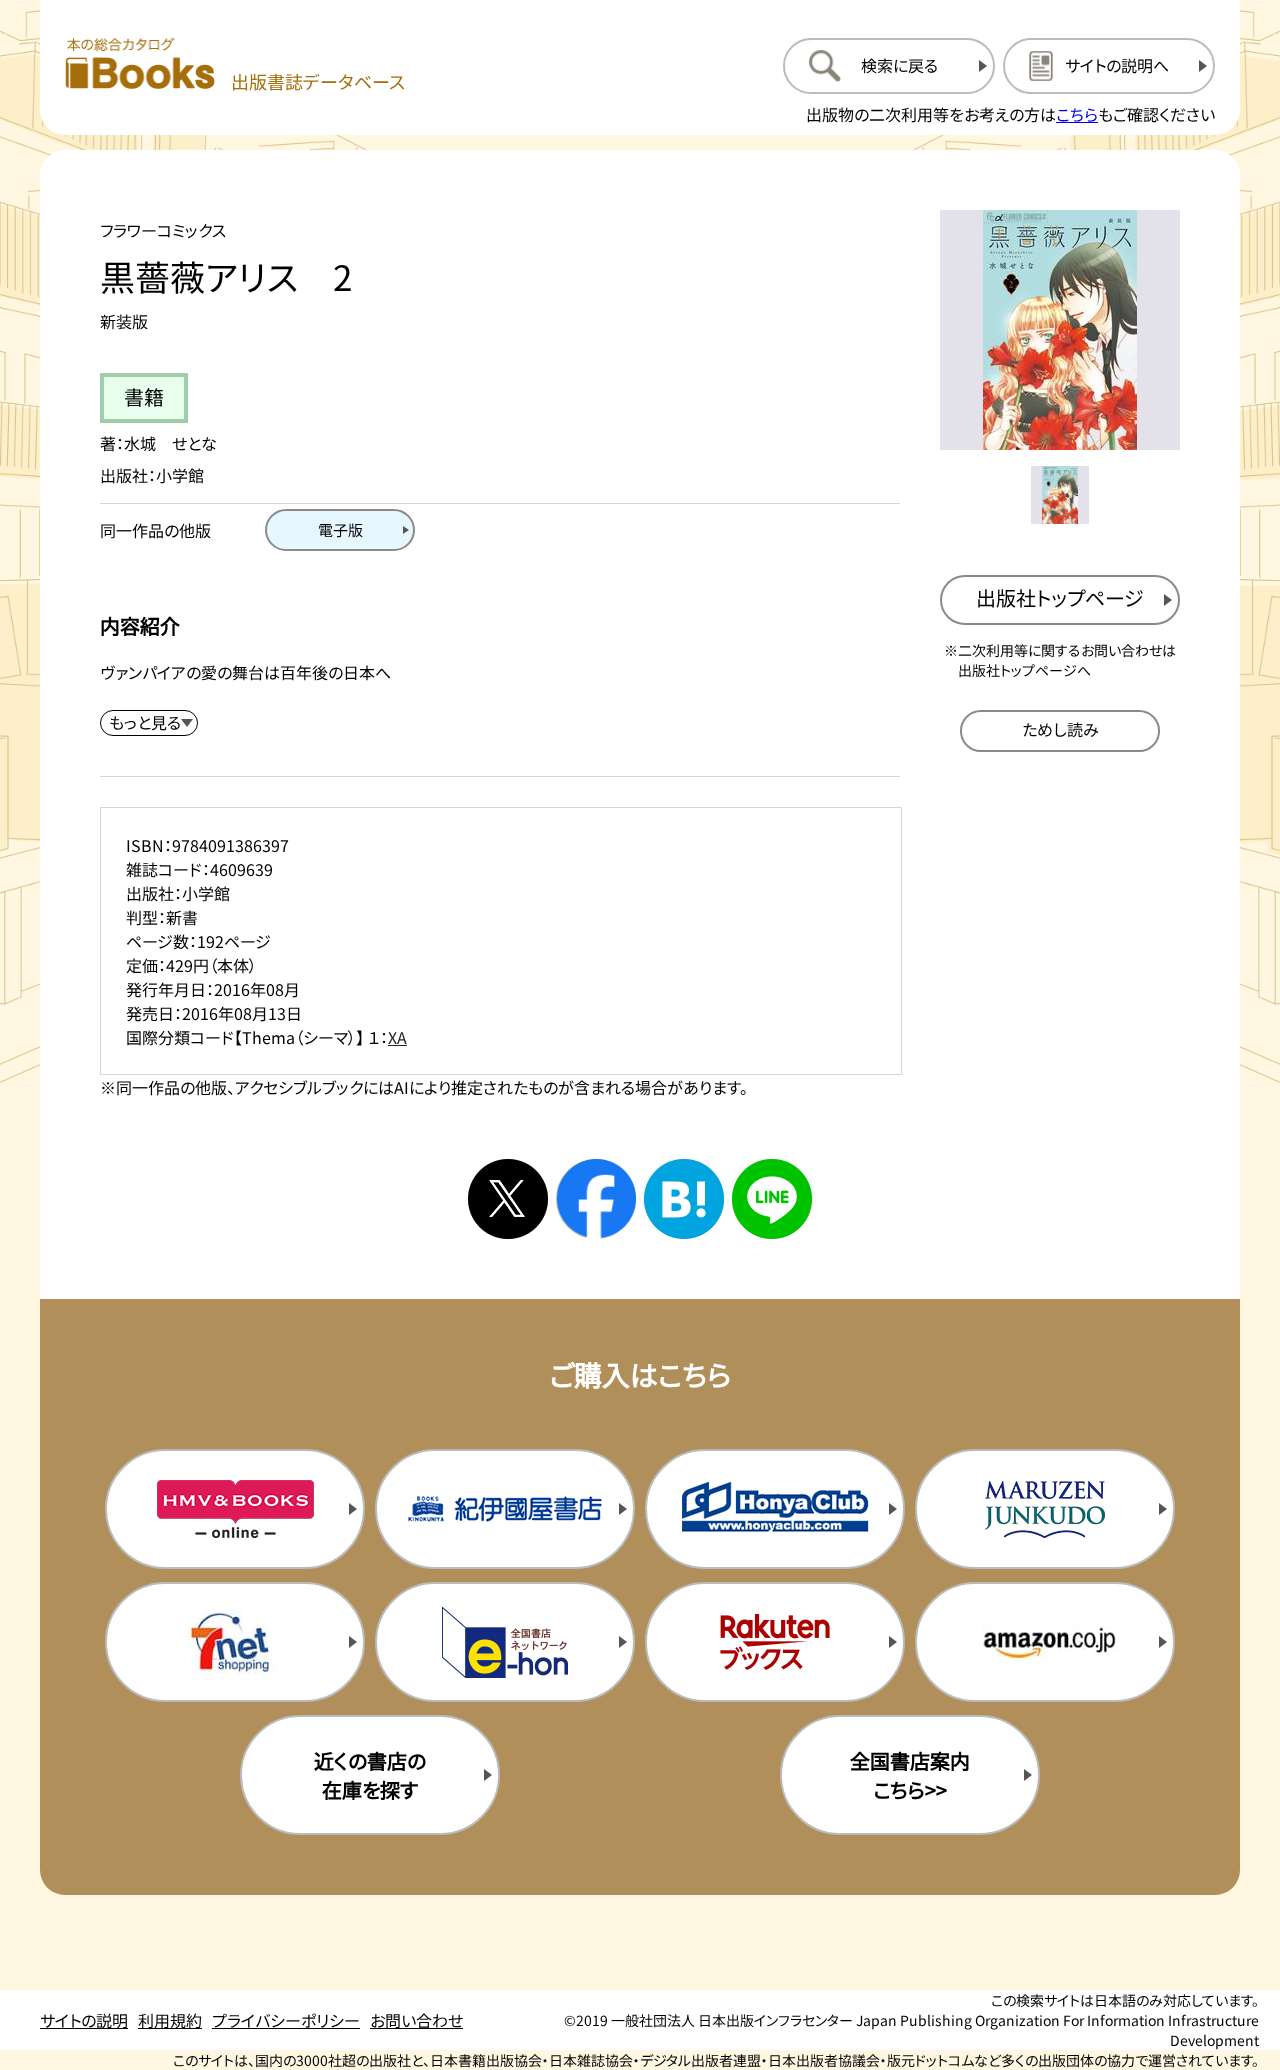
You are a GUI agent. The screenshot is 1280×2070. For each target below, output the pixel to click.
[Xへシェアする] (508, 1199)
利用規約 (170, 2020)
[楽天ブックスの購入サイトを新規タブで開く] (775, 1642)
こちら (1077, 114)
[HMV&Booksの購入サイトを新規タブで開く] (235, 1509)
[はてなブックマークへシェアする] (684, 1199)
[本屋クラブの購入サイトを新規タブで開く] (775, 1509)
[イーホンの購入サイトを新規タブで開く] (505, 1642)
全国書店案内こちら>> (910, 1775)
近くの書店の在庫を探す (370, 1775)
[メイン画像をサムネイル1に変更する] (1060, 495)
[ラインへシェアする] (772, 1199)
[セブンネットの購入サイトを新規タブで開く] (235, 1642)
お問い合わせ (416, 2020)
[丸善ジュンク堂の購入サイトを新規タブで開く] (1045, 1509)
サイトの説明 (84, 2020)
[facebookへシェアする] (596, 1199)
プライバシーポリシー (286, 2020)
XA (397, 1037)
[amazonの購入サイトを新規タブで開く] (1045, 1642)
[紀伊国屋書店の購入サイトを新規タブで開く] (505, 1509)
